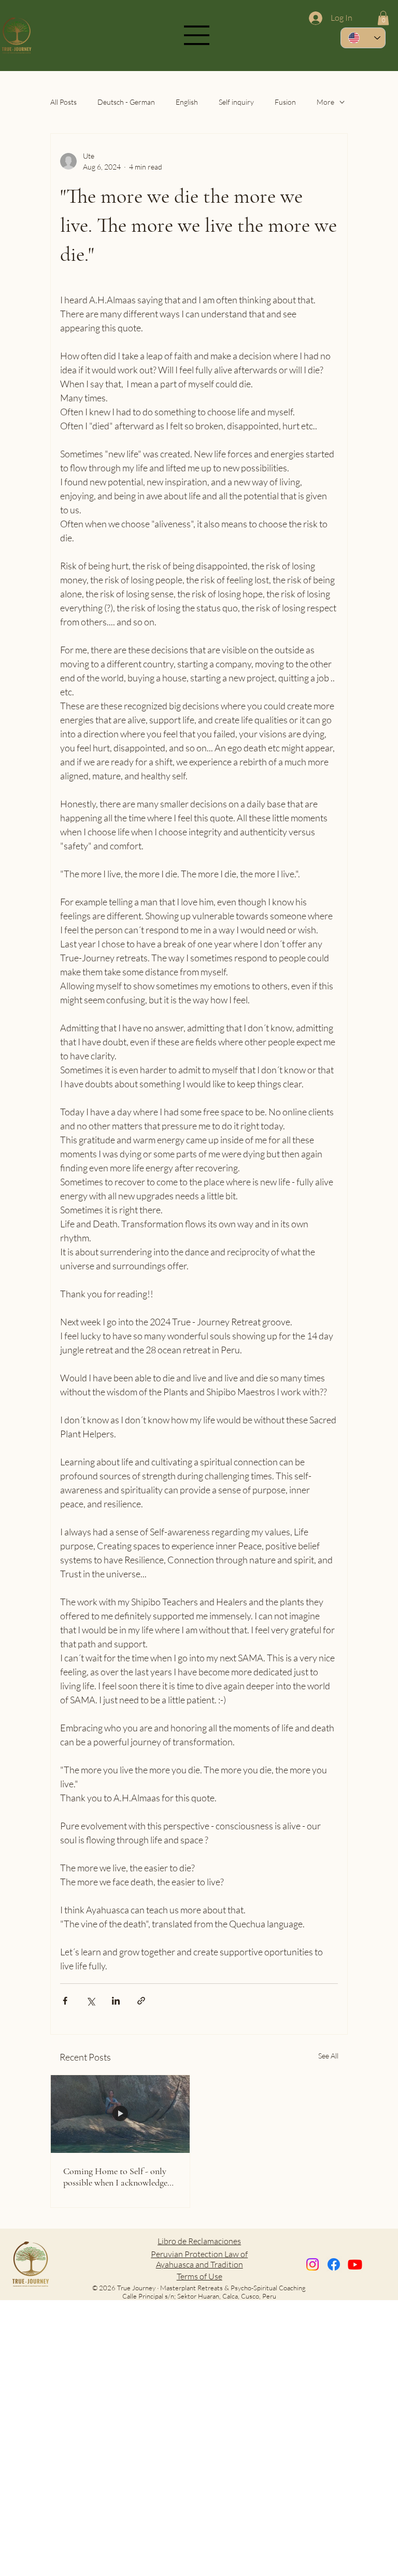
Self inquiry (236, 102)
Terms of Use (200, 2276)
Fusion (285, 102)
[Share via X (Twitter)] (90, 2001)
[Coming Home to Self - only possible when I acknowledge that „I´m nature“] (120, 2114)
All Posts (63, 102)
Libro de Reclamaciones (199, 2241)
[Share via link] (141, 2001)
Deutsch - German (126, 102)
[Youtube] (355, 2264)
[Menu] (197, 35)
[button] (383, 18)
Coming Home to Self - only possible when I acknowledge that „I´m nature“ (115, 2177)
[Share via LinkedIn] (116, 2001)
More (325, 102)
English (187, 102)
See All (328, 2056)
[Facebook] (334, 2264)
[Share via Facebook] (65, 2001)
